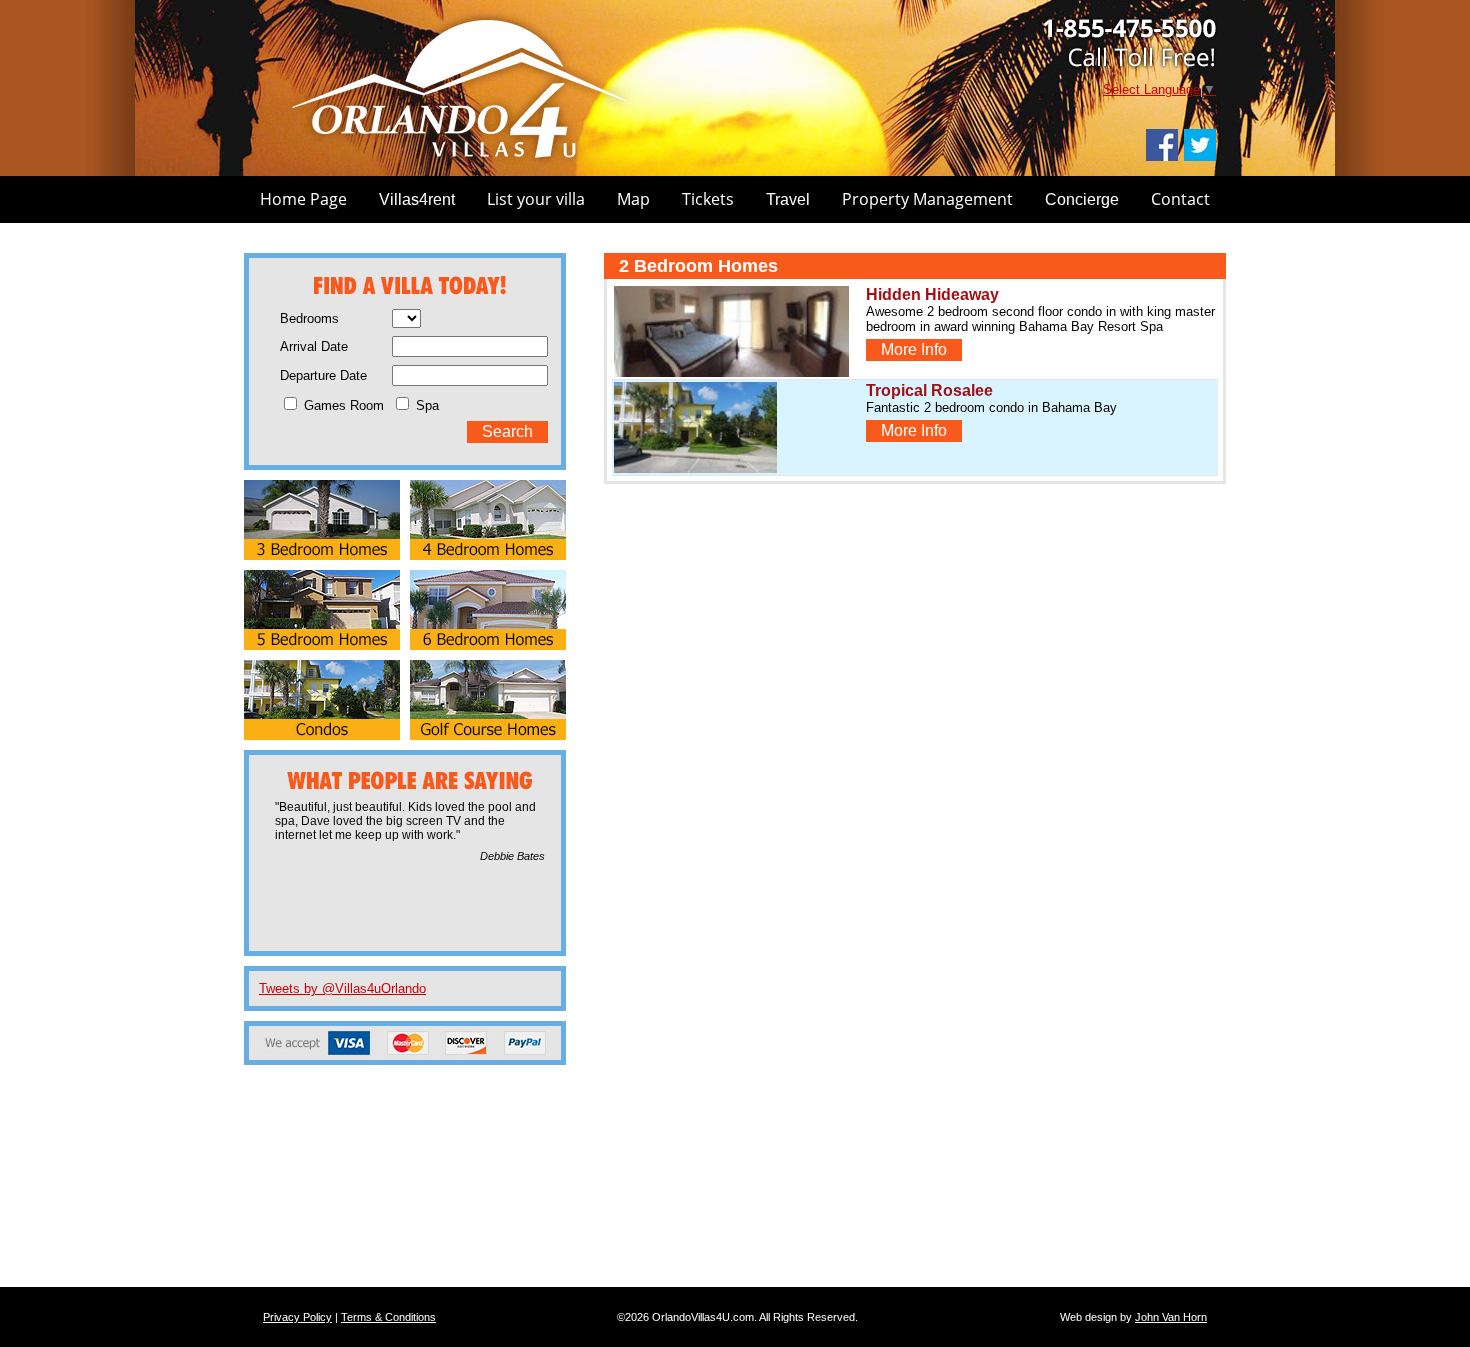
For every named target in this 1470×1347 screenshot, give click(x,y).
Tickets (708, 199)
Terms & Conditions (388, 1317)
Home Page (303, 199)
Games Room (342, 405)
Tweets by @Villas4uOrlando (342, 988)
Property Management (927, 199)
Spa (425, 405)
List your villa (536, 199)
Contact (1180, 199)
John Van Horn (1171, 1317)
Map (633, 199)
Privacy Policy (297, 1317)
